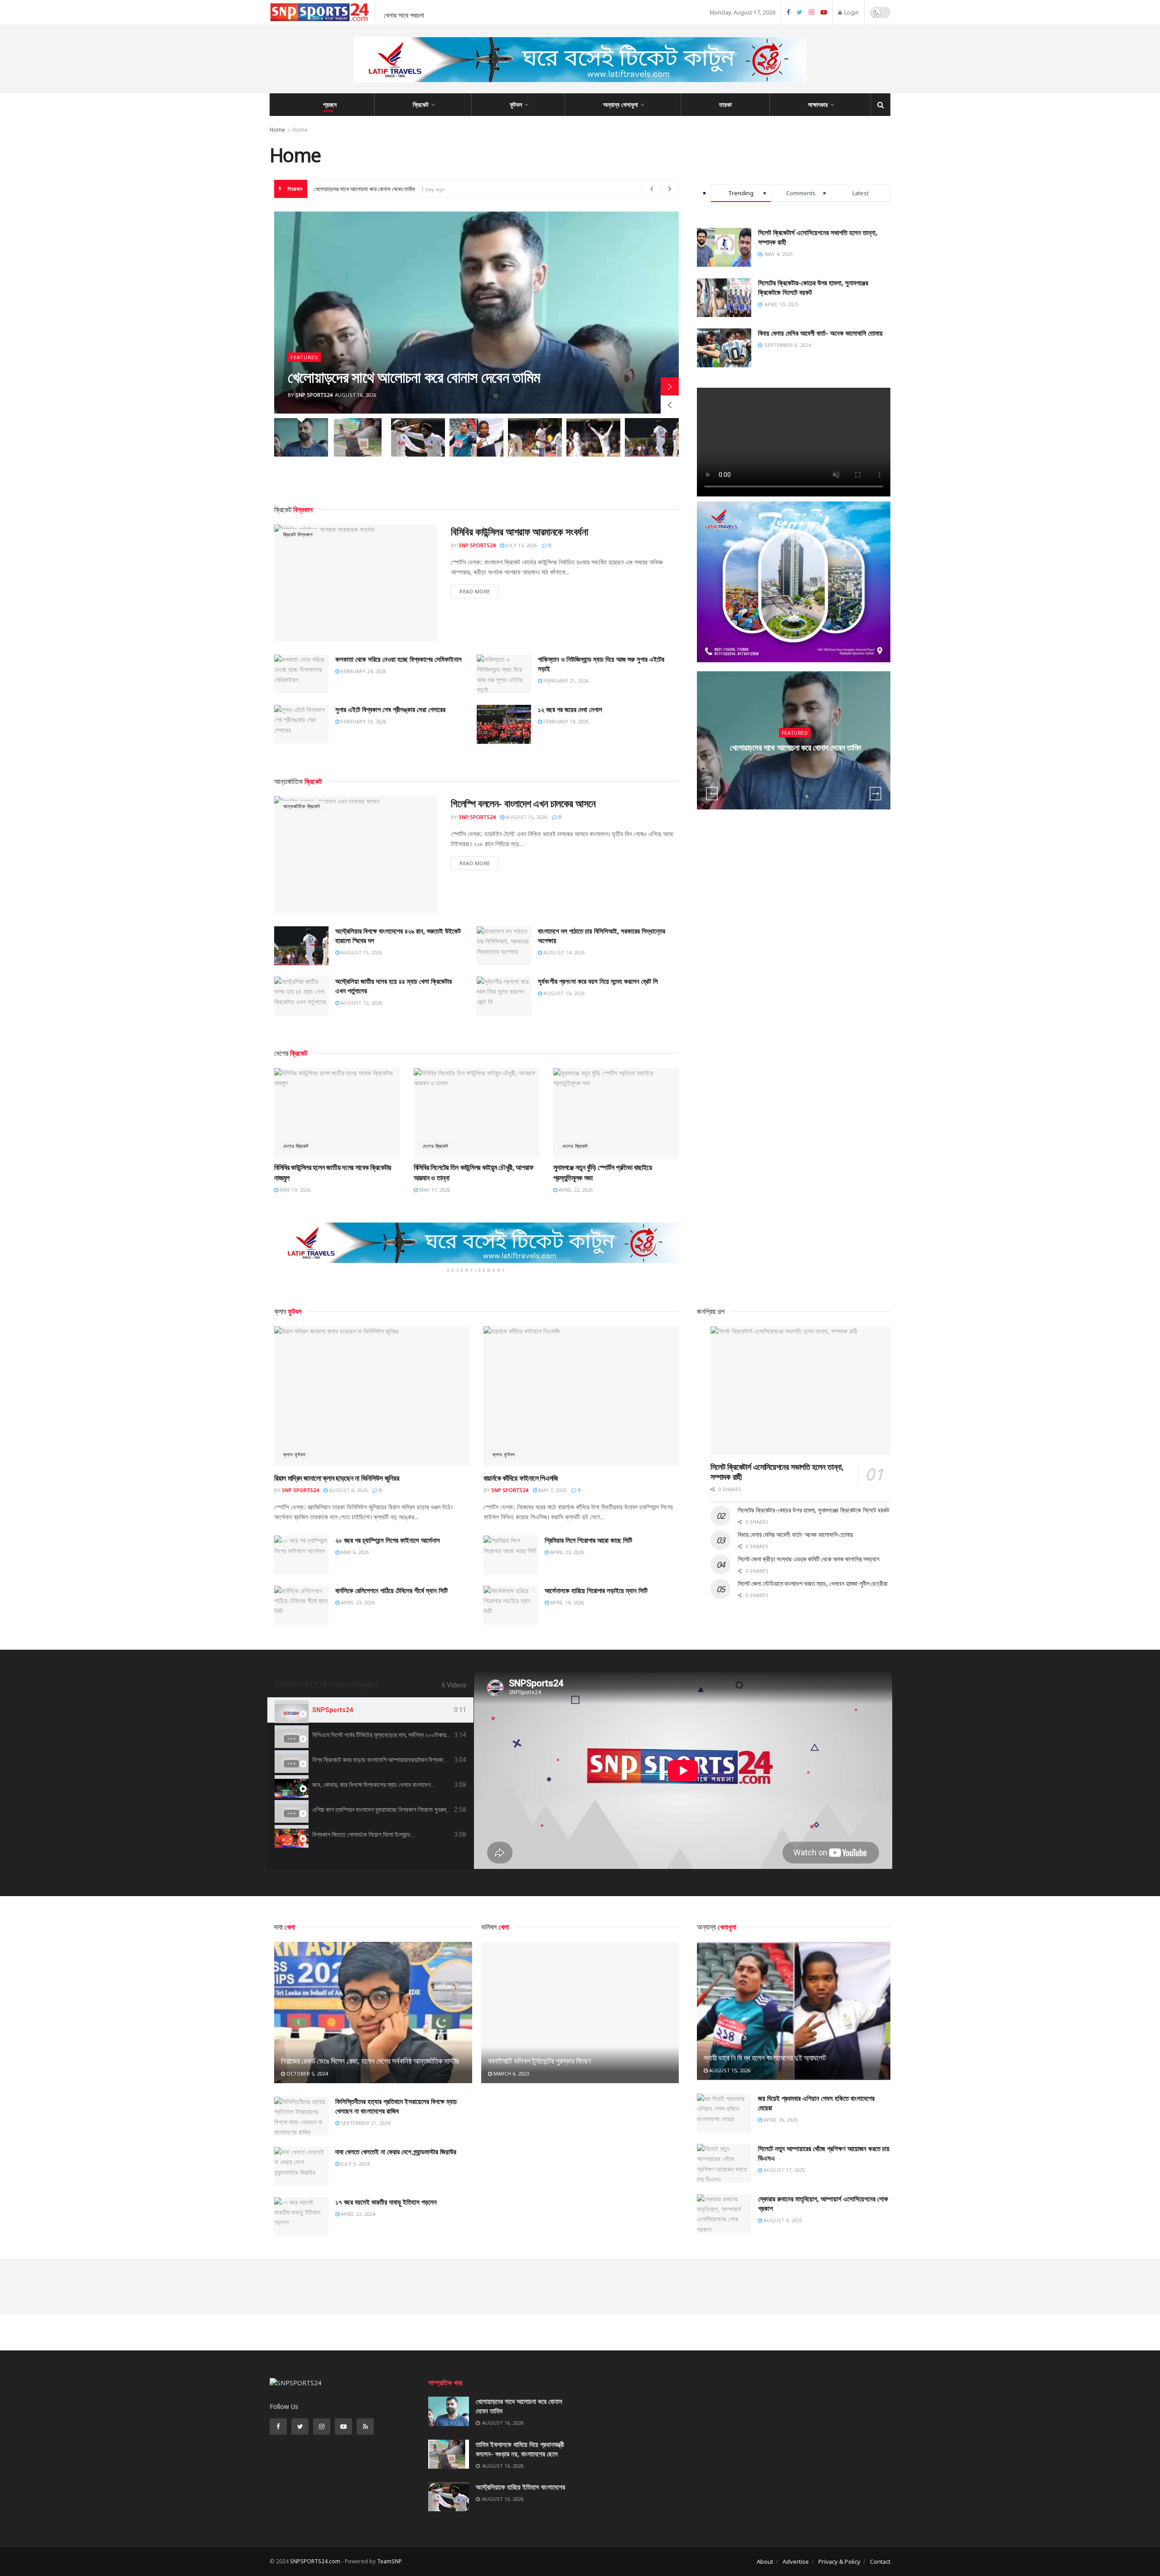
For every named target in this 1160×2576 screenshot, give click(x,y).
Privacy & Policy (839, 2562)
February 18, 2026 (565, 721)
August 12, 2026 (361, 1003)
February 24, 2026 (363, 671)
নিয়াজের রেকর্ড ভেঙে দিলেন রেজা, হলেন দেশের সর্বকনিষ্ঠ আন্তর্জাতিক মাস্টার (370, 2061)
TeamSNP (389, 2561)
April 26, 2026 (780, 2120)
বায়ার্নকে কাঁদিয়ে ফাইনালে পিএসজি (521, 1478)
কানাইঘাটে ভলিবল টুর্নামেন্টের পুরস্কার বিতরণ (539, 2061)
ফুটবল (516, 104)
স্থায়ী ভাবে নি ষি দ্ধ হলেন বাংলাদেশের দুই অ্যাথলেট (765, 2058)
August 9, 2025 (782, 2220)
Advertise (796, 2562)
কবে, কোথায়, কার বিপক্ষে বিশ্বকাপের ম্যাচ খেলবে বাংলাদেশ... (373, 1785)
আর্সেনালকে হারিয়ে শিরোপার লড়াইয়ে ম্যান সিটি (596, 1590)
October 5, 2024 (306, 2073)
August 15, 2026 (526, 817)
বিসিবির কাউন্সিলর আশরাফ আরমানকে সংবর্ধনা (520, 531)
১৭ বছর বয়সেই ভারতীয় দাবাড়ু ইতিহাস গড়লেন (386, 2202)
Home (277, 130)
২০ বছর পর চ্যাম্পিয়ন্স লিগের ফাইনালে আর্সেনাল (388, 1540)
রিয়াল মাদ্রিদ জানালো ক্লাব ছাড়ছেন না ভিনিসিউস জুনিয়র (336, 1478)
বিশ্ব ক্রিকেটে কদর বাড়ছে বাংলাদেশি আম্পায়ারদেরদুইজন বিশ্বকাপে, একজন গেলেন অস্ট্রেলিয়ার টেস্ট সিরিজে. (422, 1760)
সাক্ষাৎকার (818, 104)
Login (851, 12)
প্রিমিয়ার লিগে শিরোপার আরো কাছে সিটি (588, 1540)
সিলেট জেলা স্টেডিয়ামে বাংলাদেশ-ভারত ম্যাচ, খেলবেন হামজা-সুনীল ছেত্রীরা (812, 1583)
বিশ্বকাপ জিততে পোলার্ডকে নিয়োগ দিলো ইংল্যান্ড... (363, 1834)
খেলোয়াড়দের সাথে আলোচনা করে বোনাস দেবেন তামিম (414, 377)
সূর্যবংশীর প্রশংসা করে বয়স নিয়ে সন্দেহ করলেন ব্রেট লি (598, 981)
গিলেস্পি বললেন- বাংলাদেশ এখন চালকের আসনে (523, 803)
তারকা (725, 104)
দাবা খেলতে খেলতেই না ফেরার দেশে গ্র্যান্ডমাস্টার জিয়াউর (396, 2152)
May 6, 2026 (354, 1552)
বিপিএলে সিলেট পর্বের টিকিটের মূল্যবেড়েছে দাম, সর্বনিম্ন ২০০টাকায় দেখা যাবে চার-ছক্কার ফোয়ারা (410, 1735)
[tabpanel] (683, 1771)
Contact (880, 2562)
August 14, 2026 (563, 952)
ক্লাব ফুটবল (295, 1454)
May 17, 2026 (434, 1190)
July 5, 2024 (354, 2164)
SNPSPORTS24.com (315, 2561)
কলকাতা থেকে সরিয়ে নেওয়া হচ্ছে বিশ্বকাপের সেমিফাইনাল (399, 659)
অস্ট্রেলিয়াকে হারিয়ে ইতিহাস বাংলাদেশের (520, 2487)
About (765, 2562)
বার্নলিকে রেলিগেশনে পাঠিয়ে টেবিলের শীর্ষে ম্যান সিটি (391, 1590)
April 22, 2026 (575, 1190)
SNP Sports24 (314, 395)
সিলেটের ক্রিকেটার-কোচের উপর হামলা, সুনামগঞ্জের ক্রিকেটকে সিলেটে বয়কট (813, 1510)
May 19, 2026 (294, 1190)
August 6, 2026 (348, 1490)
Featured (304, 357)
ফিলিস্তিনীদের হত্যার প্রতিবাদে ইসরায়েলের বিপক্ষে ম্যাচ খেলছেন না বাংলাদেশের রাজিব (396, 2106)
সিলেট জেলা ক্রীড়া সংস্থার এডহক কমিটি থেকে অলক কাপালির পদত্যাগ (808, 1559)
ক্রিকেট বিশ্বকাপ (298, 534)
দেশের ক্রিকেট (296, 1146)
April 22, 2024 (357, 2214)
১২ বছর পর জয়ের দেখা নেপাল (570, 709)
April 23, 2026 (566, 1552)
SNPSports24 (333, 1710)
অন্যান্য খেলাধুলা (621, 104)
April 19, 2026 (566, 1602)
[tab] (370, 1710)
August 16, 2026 (797, 765)
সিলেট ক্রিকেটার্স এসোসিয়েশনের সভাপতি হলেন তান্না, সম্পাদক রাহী (777, 1472)
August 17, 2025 (783, 2170)
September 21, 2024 (365, 2123)
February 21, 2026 (565, 681)
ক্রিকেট (421, 104)
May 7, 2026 (552, 1490)
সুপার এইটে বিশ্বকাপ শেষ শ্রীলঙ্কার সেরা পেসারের (390, 709)
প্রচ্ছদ (330, 104)
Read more (475, 591)
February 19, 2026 (363, 721)
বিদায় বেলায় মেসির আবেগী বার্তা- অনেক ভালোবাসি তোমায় (820, 333)
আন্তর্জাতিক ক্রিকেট (302, 806)
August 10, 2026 (563, 993)
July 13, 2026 (521, 545)
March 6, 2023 (510, 2073)
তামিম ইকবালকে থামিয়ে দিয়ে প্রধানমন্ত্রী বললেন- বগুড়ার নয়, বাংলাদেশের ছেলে (388, 189)
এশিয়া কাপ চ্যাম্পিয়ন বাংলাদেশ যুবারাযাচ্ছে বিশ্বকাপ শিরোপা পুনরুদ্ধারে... (386, 1810)
